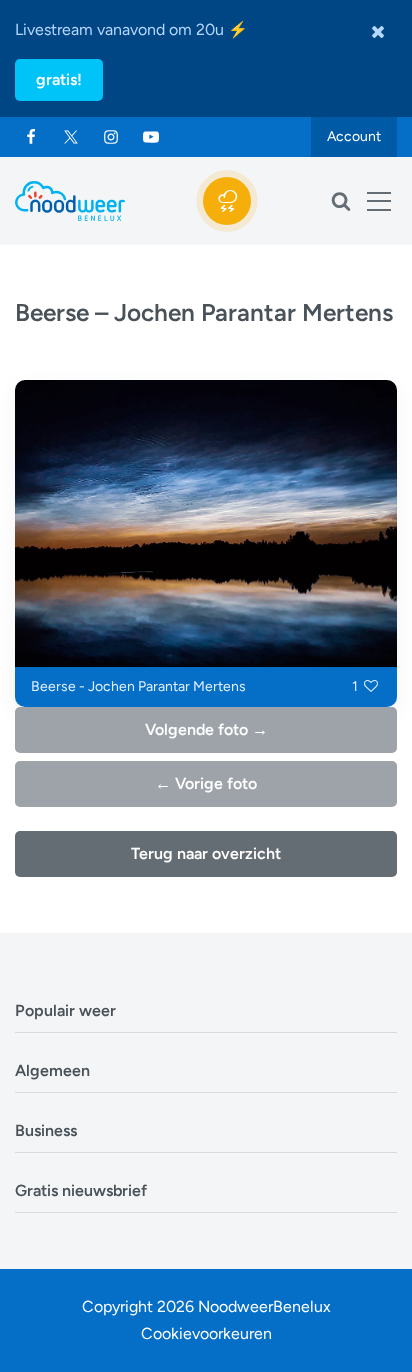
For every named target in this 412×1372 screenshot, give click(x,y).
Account (354, 136)
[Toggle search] (341, 201)
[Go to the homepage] (70, 201)
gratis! (59, 79)
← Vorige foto (206, 783)
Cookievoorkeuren (206, 1333)
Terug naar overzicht (206, 853)
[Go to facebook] (31, 137)
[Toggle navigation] (379, 201)
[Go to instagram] (111, 137)
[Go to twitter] (71, 137)
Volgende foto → (206, 729)
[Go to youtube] (151, 137)
